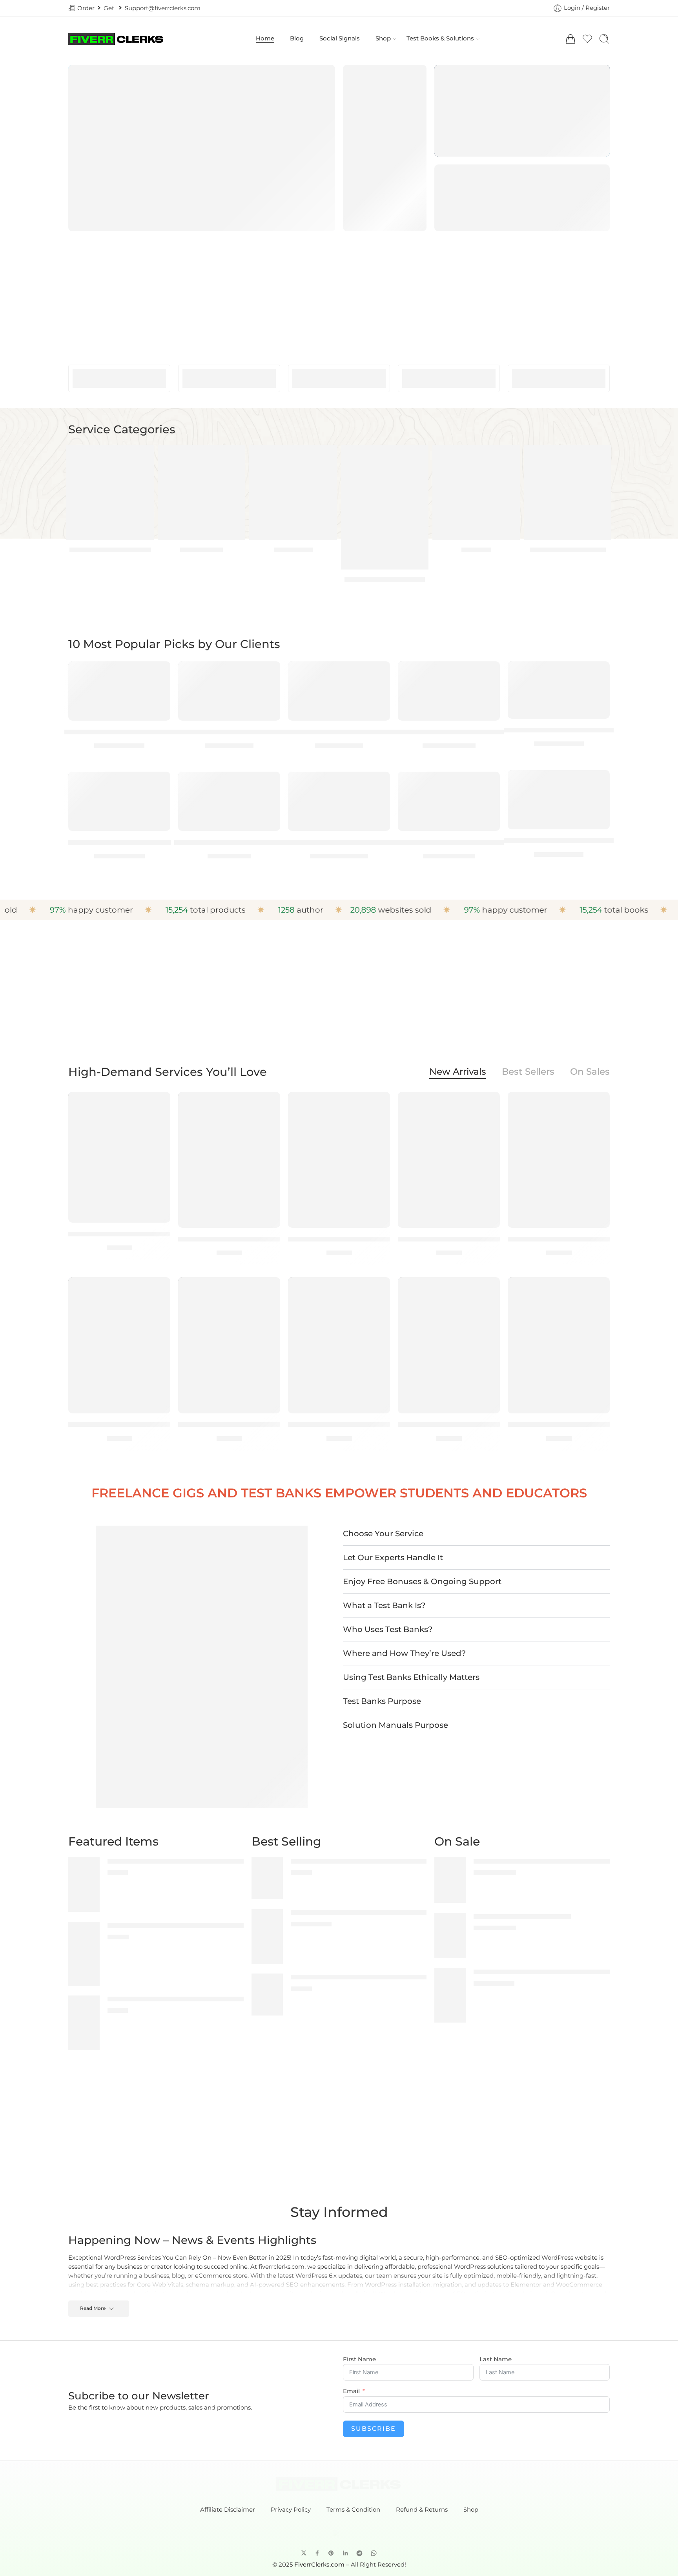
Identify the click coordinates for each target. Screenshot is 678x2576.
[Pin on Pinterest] (331, 2553)
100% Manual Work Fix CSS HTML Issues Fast (178, 1999)
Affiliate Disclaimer (228, 2510)
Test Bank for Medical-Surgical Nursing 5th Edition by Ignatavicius (559, 1239)
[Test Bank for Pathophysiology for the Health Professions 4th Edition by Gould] (119, 1345)
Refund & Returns (422, 2510)
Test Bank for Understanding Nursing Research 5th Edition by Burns (339, 1424)
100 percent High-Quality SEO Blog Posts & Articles (188, 1861)
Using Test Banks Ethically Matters (411, 1677)
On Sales (590, 1072)
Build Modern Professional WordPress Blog (559, 840)
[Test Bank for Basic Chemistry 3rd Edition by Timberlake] (267, 1994)
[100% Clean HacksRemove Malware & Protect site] (84, 1953)
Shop (383, 38)
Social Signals (340, 38)
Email (351, 2391)
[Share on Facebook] (317, 2553)
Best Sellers (528, 1072)
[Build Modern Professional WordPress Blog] (559, 800)
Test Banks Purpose (382, 1701)
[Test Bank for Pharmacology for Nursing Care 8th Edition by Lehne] (559, 1345)
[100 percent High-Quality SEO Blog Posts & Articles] (84, 1884)
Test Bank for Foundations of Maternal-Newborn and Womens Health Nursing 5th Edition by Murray (449, 1239)
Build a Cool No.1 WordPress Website (559, 730)
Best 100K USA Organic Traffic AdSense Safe (229, 732)
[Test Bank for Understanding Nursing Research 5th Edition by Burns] (339, 1345)
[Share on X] (304, 2553)
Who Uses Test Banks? (388, 1629)
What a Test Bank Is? (384, 1605)
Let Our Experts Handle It (393, 1557)
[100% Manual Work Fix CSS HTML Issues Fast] (84, 2022)
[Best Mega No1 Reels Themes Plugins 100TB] (339, 691)
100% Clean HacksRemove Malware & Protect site (186, 1925)
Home (265, 38)
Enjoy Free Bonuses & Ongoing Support (422, 1581)
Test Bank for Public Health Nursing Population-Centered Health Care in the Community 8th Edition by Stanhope (229, 1424)
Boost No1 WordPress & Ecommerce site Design (449, 732)
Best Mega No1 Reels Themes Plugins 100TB (339, 732)
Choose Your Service (383, 1534)
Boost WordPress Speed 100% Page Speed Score (449, 842)
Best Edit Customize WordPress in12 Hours (229, 842)
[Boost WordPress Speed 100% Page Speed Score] (449, 801)
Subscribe (374, 2429)
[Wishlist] (159, 672)
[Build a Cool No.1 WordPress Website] (559, 690)
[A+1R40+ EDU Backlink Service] (119, 801)
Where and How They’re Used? (404, 1653)
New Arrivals (458, 1072)
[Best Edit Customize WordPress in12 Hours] (229, 801)
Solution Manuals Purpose (395, 1725)
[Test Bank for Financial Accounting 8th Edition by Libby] (267, 1878)
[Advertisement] (339, 294)
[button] (476, 1534)
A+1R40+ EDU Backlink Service (119, 842)
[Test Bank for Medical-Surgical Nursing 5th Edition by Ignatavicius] (559, 1160)
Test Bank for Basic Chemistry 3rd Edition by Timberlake (380, 1977)
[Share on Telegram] (359, 2553)
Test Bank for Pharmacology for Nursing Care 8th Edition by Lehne (559, 1424)
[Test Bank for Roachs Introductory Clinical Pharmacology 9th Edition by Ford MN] (339, 1160)
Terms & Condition (353, 2510)
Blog (297, 38)
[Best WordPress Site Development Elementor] (339, 801)
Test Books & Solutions (440, 38)
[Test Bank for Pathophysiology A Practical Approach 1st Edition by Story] (449, 1345)
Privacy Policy (291, 2510)
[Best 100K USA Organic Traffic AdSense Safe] (229, 691)
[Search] (604, 39)
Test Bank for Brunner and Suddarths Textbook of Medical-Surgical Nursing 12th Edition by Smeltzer (229, 1239)
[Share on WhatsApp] (374, 2553)
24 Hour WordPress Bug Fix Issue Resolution (119, 732)
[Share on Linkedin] (345, 2553)
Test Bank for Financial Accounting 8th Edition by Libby (379, 1861)
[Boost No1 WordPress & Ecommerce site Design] (449, 691)
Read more (93, 2308)
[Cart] (570, 39)
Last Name (496, 2360)
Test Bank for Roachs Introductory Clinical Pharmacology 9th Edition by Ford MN (339, 1239)
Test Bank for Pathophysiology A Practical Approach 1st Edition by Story (449, 1424)
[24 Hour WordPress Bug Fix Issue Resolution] (119, 691)
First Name (359, 2360)
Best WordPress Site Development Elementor (339, 842)
